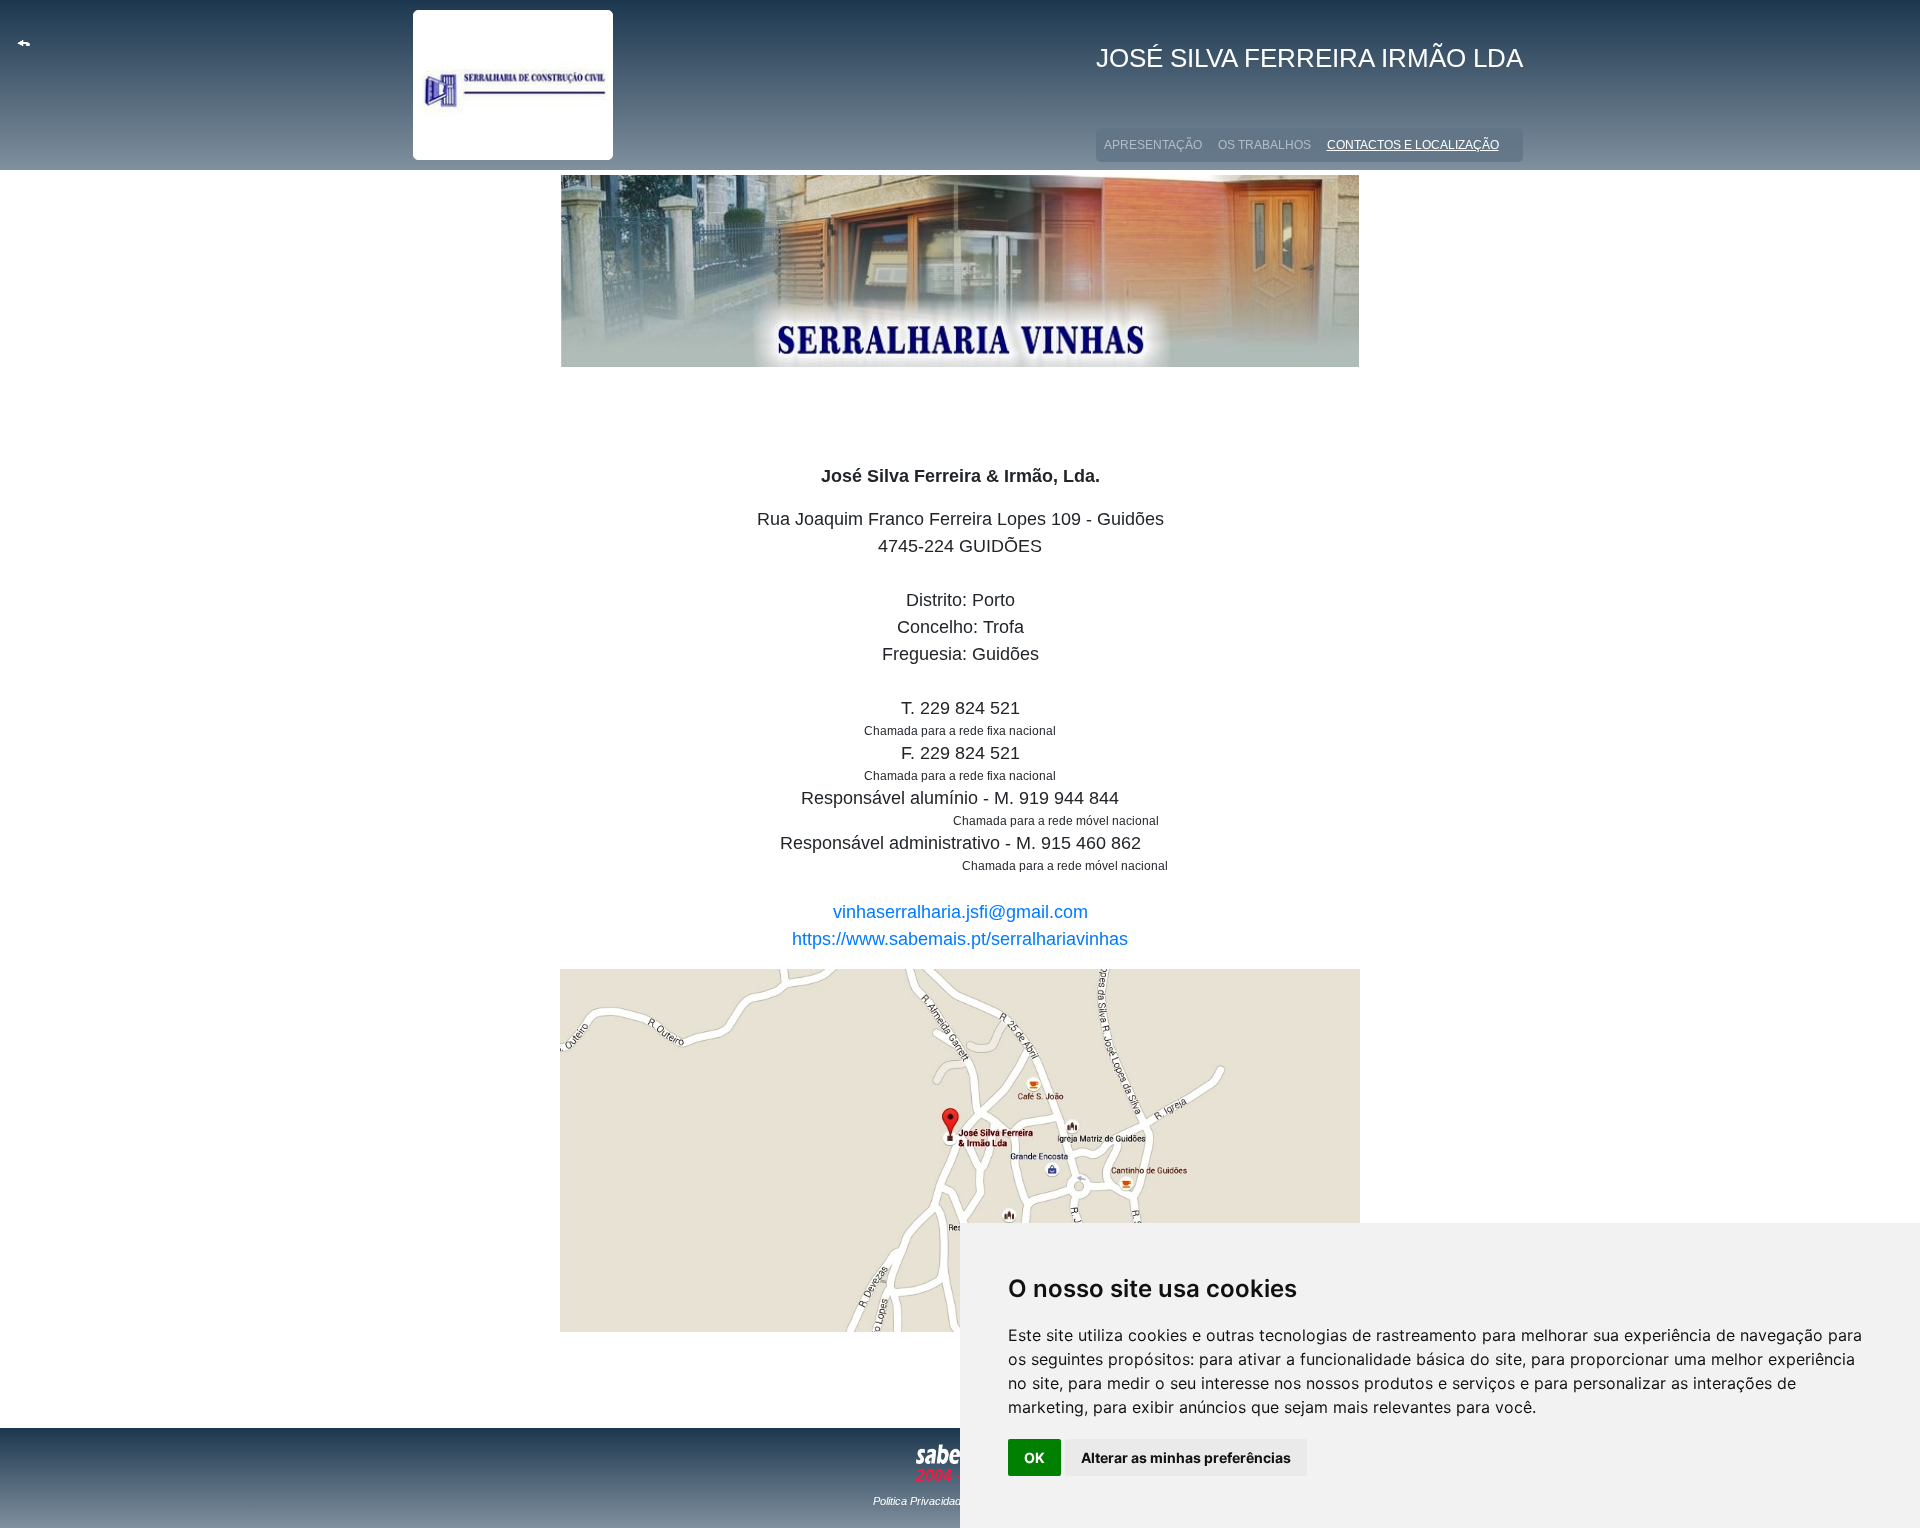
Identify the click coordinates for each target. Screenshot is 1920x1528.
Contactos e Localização (1417, 145)
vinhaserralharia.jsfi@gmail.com (960, 912)
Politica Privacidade (920, 1501)
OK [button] (1034, 1457)
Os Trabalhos (1264, 145)
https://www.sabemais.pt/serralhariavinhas (960, 939)
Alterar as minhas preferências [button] (1186, 1457)
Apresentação (1153, 145)
